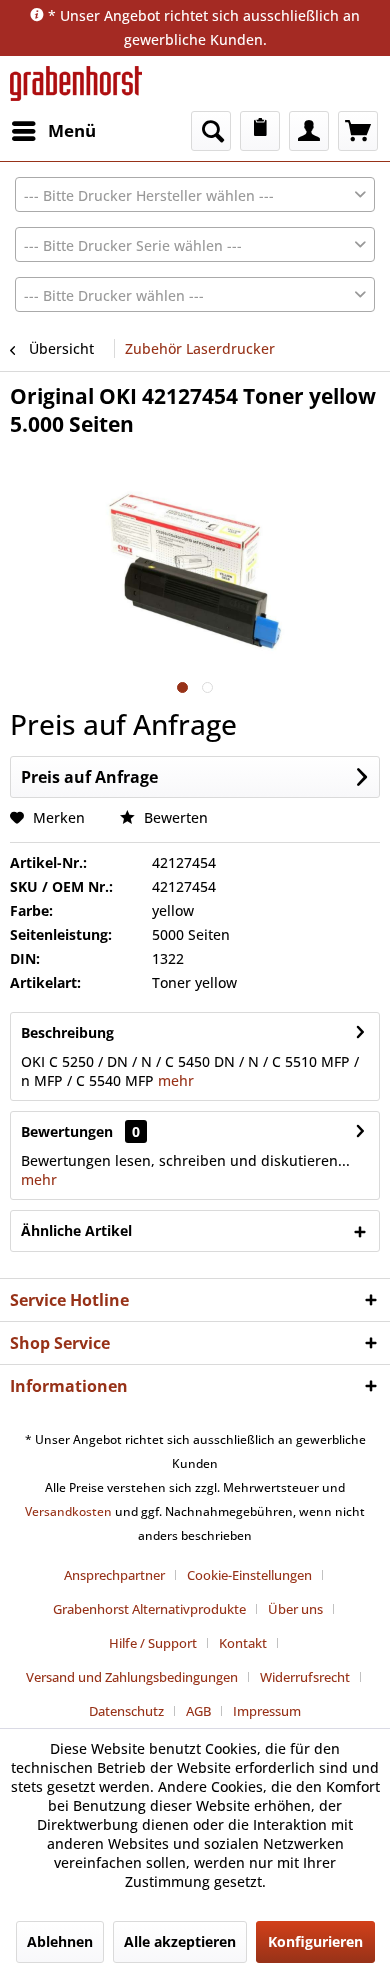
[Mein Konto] (309, 131)
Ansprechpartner (114, 1575)
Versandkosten (68, 1511)
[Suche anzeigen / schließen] (211, 131)
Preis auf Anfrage (89, 777)
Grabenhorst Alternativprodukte (149, 1609)
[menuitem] (53, 131)
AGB (198, 1711)
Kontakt (243, 1643)
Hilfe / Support (153, 1643)
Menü (72, 130)
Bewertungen (67, 1131)
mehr (174, 1080)
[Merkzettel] (260, 131)
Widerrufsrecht (305, 1677)
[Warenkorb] (358, 131)
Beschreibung (67, 1032)
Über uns (295, 1609)
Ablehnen (60, 1941)
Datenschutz (126, 1711)
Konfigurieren (315, 1941)
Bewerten (174, 817)
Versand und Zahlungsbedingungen (132, 1677)
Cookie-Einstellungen (249, 1575)
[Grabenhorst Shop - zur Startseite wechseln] (76, 83)
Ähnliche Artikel (76, 1230)
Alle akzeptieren (180, 1941)
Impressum (267, 1711)
